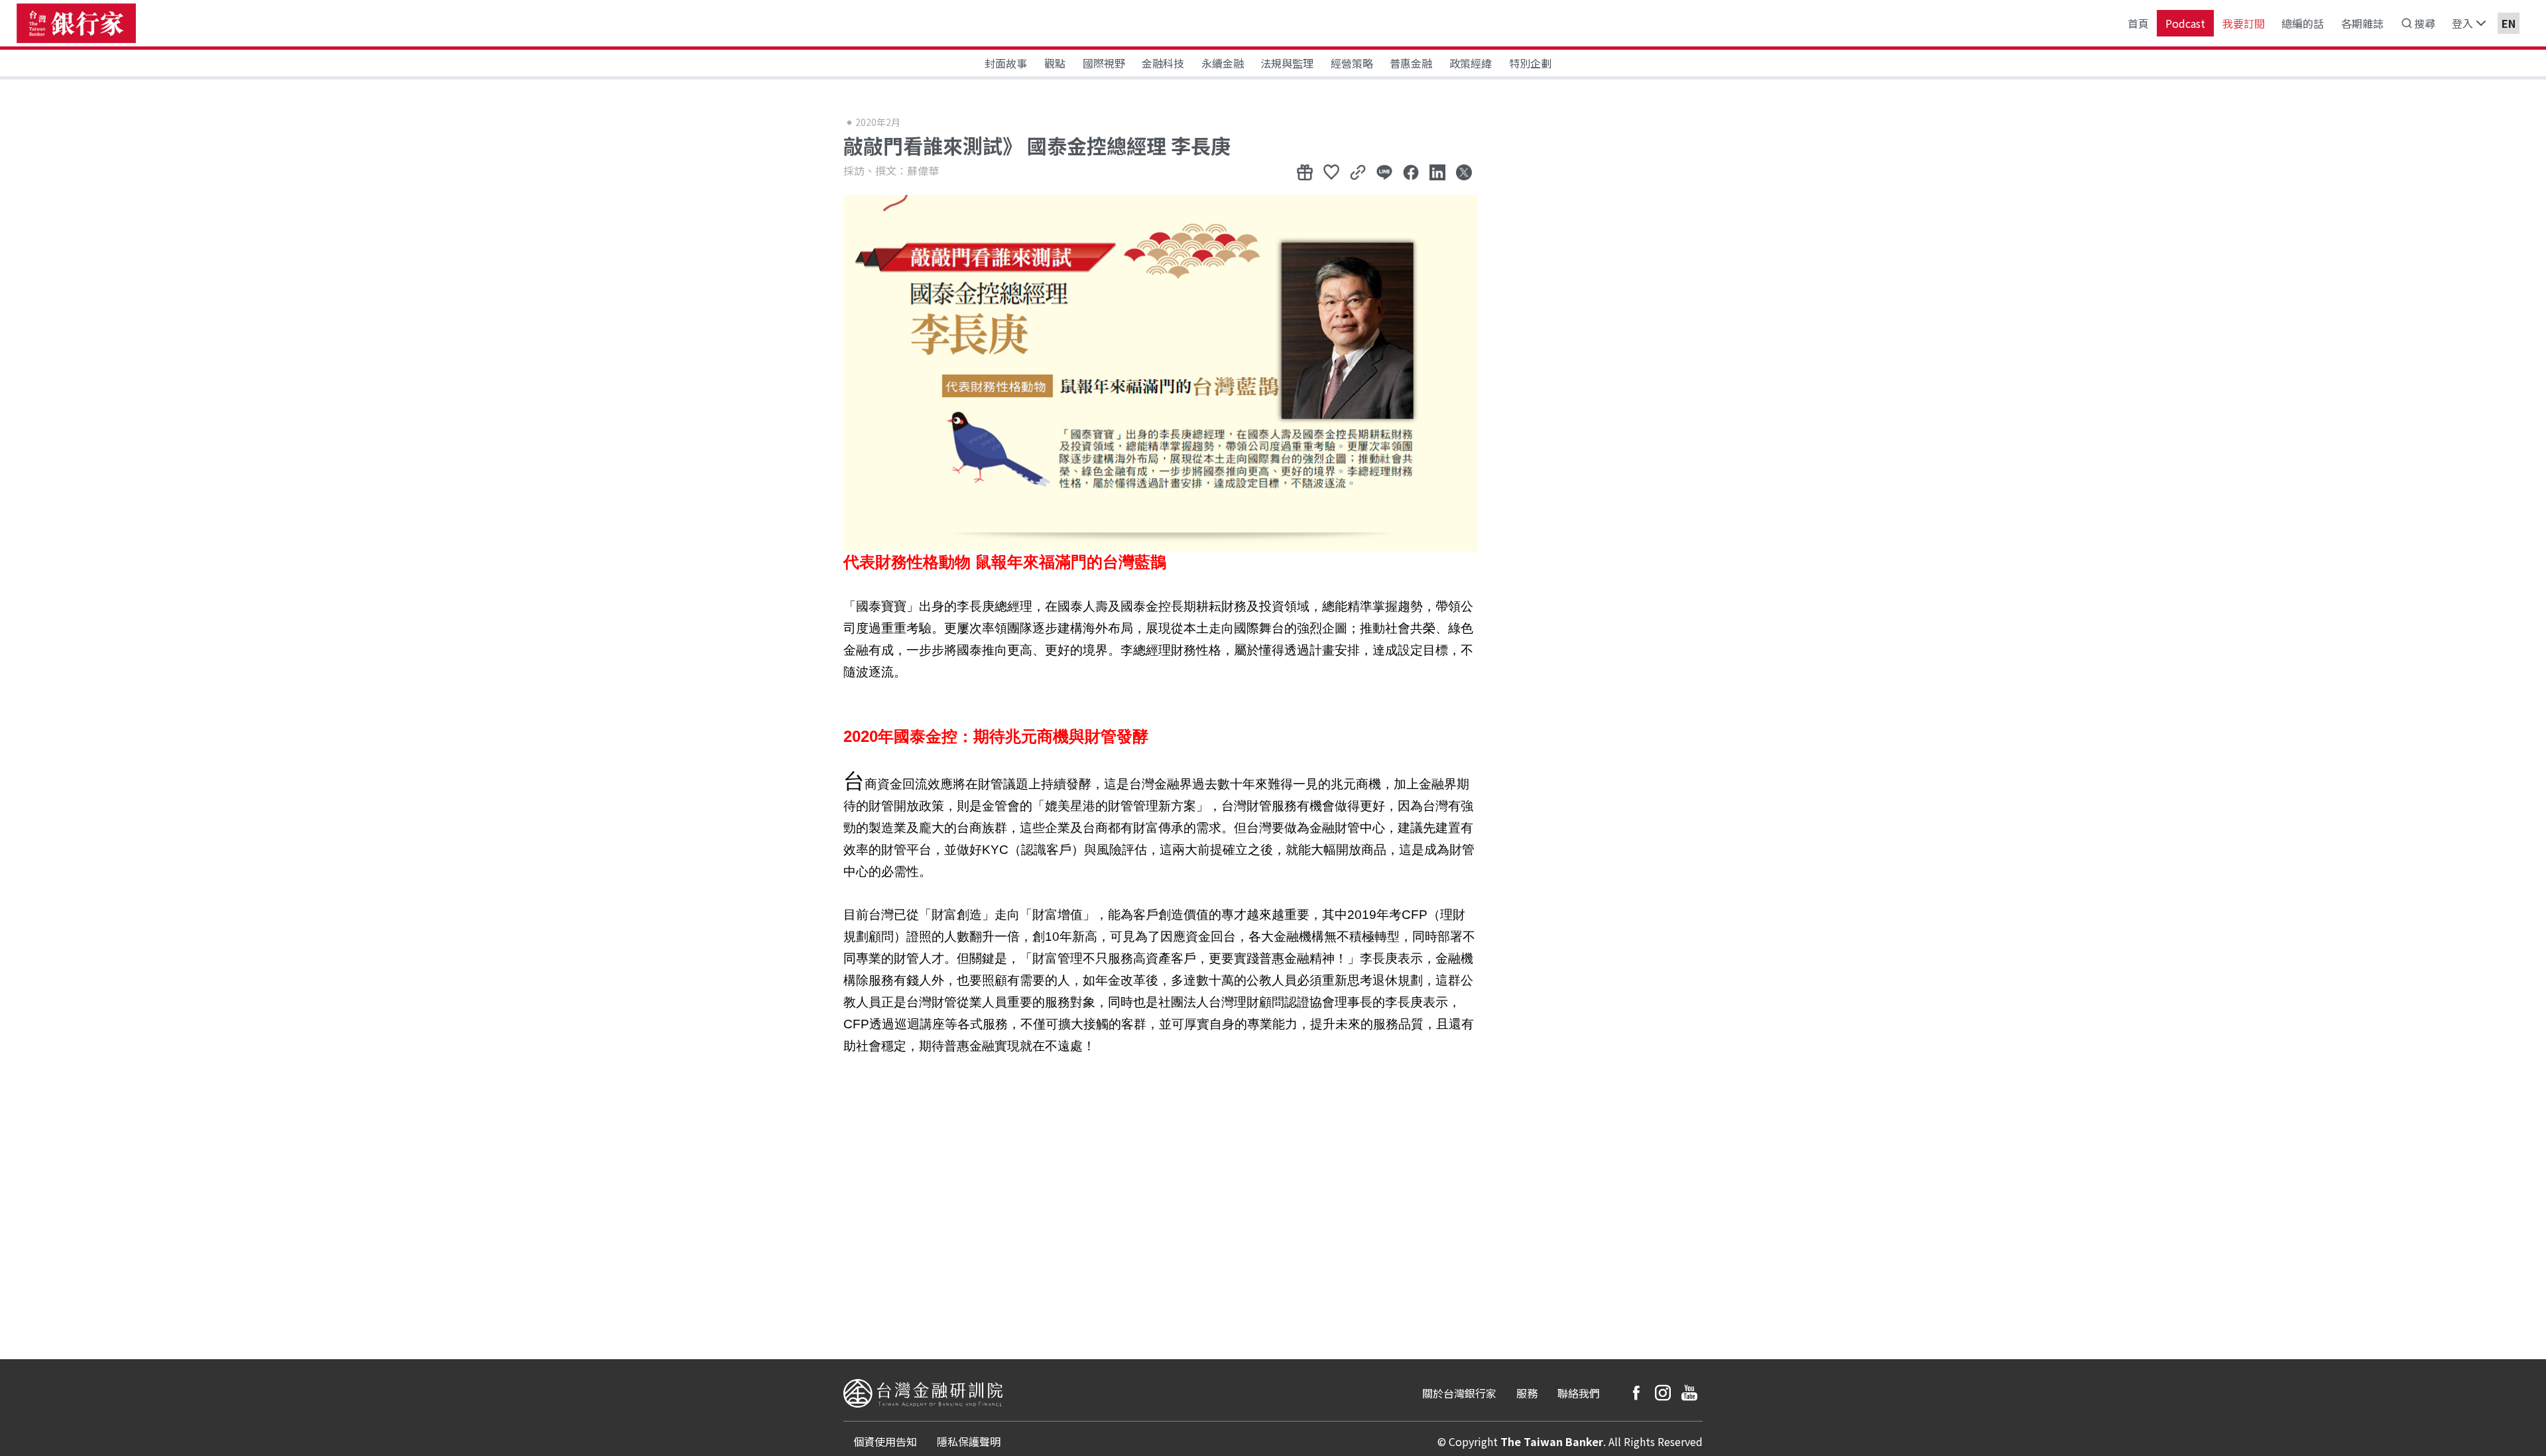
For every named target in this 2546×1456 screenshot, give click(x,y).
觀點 (1055, 63)
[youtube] (1689, 1393)
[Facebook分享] (1411, 172)
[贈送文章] (1305, 172)
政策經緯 (1471, 63)
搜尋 (2425, 23)
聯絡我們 (1579, 1393)
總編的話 (2303, 23)
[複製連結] (1358, 172)
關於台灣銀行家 (1459, 1393)
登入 (2462, 23)
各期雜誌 (2362, 23)
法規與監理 (1287, 63)
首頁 (2138, 23)
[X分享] (1464, 172)
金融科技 (1163, 63)
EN (2509, 23)
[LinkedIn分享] (1437, 172)
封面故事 (1006, 63)
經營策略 (1352, 63)
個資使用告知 (885, 1441)
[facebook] (1636, 1393)
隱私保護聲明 (969, 1441)
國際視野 (1104, 63)
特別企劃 (1530, 63)
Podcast (2185, 23)
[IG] (1663, 1393)
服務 (1527, 1393)
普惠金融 (1411, 63)
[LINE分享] (1384, 172)
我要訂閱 (2244, 23)
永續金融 (1223, 63)
